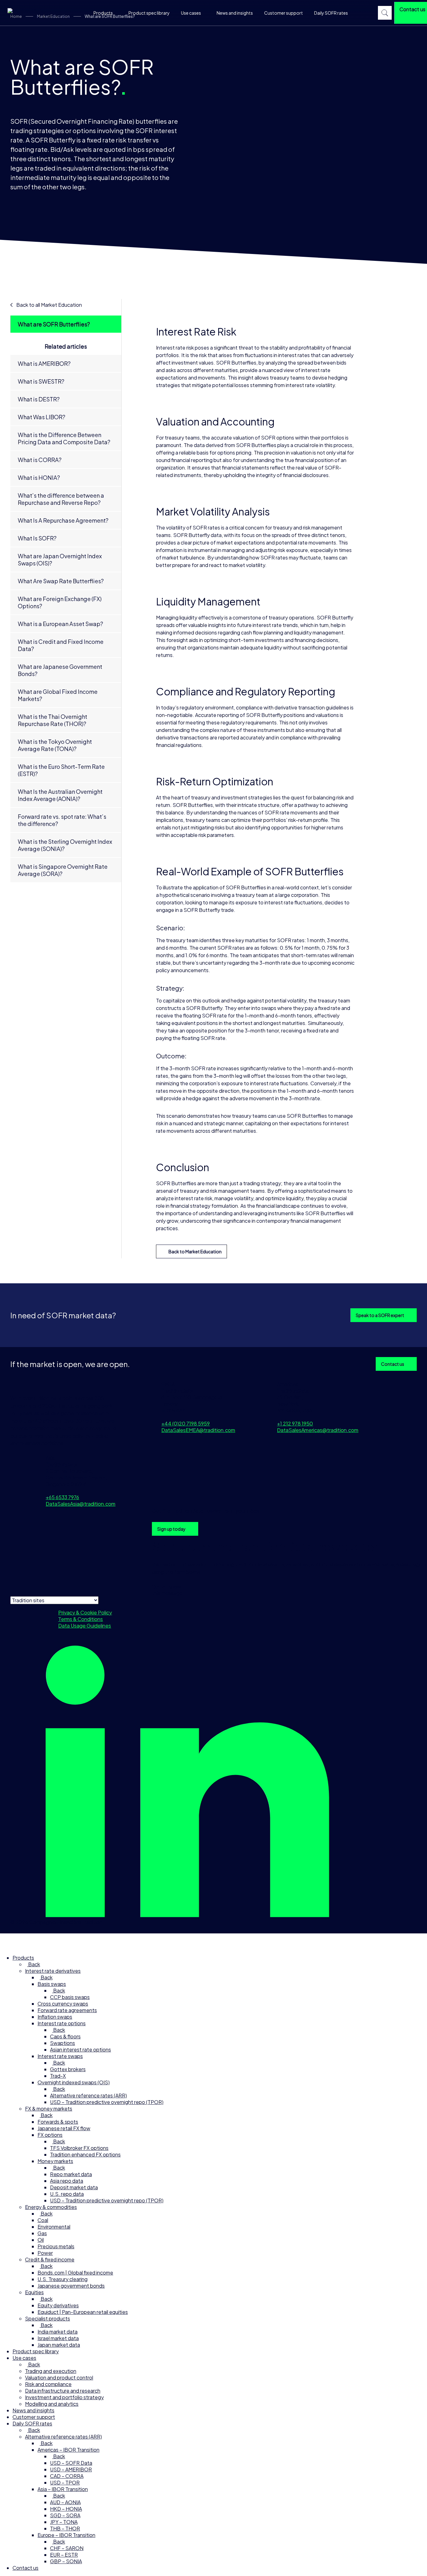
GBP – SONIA (66, 2561)
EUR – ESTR (64, 2555)
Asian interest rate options (80, 2049)
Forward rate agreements (67, 2010)
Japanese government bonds (71, 2286)
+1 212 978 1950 (295, 1423)
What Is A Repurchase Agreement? (63, 520)
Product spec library (149, 13)
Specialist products (48, 2318)
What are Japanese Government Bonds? (60, 670)
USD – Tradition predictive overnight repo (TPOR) (107, 2102)
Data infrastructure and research (63, 2391)
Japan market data (59, 2345)
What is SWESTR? (41, 381)
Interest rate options (62, 2023)
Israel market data (58, 2338)
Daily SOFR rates (331, 13)
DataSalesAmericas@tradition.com (318, 1430)
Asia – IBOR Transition (63, 2489)
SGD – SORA (65, 2515)
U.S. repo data (67, 2194)
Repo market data (71, 2174)
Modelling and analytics (52, 2404)
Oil (41, 2240)
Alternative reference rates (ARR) (88, 2095)
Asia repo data (67, 2181)
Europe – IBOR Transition (66, 2535)
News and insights (235, 13)
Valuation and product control (59, 2377)
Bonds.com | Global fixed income (75, 2273)
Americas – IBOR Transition (68, 2450)
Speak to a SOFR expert (380, 1315)
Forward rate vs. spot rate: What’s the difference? (62, 820)
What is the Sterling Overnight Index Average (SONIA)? (65, 845)
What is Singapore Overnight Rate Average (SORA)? (63, 870)
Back (34, 1964)
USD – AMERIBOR (71, 2469)
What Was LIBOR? (42, 417)
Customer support (284, 13)
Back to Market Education (195, 1251)
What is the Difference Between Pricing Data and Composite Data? (64, 438)
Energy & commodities (51, 2207)
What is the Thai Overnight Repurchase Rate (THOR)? (53, 720)
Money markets (55, 2161)
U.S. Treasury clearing (63, 2279)
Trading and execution (51, 2371)
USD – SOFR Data (71, 2463)
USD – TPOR (65, 2482)
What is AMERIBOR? (44, 363)
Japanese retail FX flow (64, 2128)
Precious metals (56, 2246)
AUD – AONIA (65, 2502)
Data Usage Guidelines (85, 1626)
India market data (58, 2332)
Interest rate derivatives (53, 1971)
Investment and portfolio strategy (64, 2397)
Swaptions (63, 2043)
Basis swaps (52, 1984)
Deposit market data (74, 2187)
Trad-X (58, 2076)
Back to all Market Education (49, 305)
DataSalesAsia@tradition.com (80, 1504)
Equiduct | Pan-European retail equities (83, 2312)
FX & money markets (49, 2109)
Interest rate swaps (60, 2056)
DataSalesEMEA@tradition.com (198, 1430)
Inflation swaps (55, 2017)
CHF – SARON (67, 2548)
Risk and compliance (48, 2384)
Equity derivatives (58, 2305)
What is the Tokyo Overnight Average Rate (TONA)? (55, 745)
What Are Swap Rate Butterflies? (61, 581)
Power (45, 2253)
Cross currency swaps (63, 2004)
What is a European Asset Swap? (60, 624)
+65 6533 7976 (62, 1497)
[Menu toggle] (8, 1941)
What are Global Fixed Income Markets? (58, 695)
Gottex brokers (68, 2069)
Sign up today (171, 1529)
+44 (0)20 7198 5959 (186, 1423)
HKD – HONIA (66, 2509)
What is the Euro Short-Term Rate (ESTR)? (61, 770)
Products (103, 13)
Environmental (54, 2227)
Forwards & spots (58, 2122)
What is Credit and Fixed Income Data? (61, 645)
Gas (42, 2233)
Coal (43, 2220)
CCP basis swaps (70, 1997)
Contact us (393, 1364)
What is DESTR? (39, 399)
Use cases (191, 13)
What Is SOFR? (37, 538)
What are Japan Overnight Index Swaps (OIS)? (60, 559)
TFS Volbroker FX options (79, 2148)
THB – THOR (65, 2528)
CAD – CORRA (67, 2476)
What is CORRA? (40, 460)
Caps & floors (65, 2036)
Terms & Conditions (80, 1619)
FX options (50, 2135)
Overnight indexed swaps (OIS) (74, 2082)
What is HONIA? (39, 477)
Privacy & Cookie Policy (85, 1612)
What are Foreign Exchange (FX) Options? (60, 602)
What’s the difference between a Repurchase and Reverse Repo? (61, 499)
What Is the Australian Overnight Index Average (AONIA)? (60, 795)
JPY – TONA (64, 2522)
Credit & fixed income (50, 2259)
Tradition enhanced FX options (85, 2154)
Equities (34, 2292)
